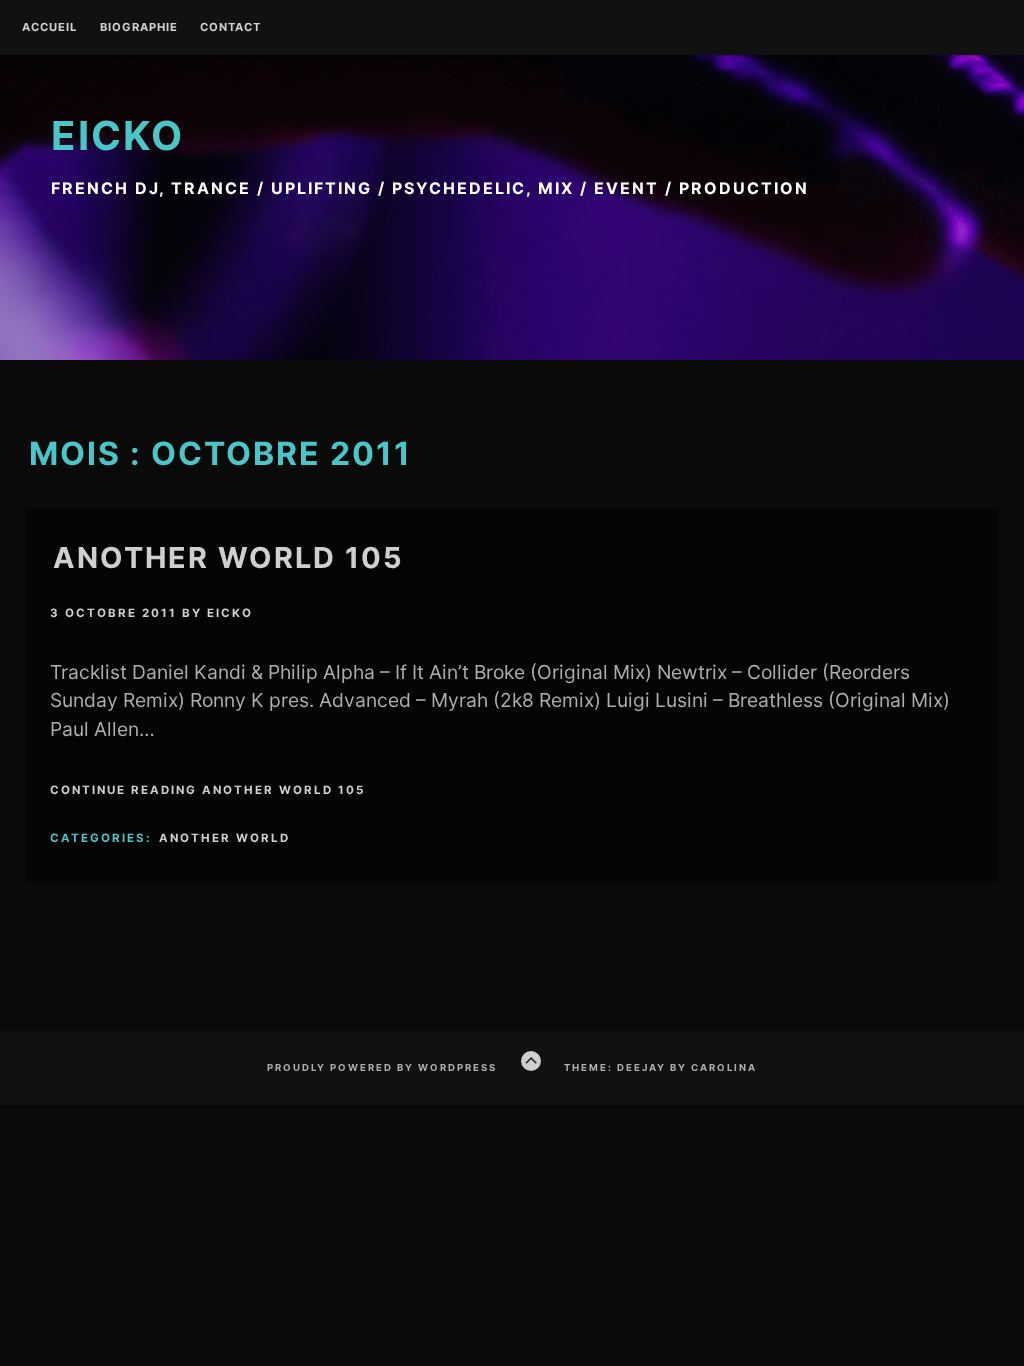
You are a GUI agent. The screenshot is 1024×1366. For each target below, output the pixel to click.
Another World (224, 838)
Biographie (139, 28)
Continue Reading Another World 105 (207, 790)
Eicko (117, 135)
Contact (230, 28)
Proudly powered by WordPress (382, 1067)
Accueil (49, 28)
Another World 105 (228, 557)
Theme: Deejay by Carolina (660, 1067)
